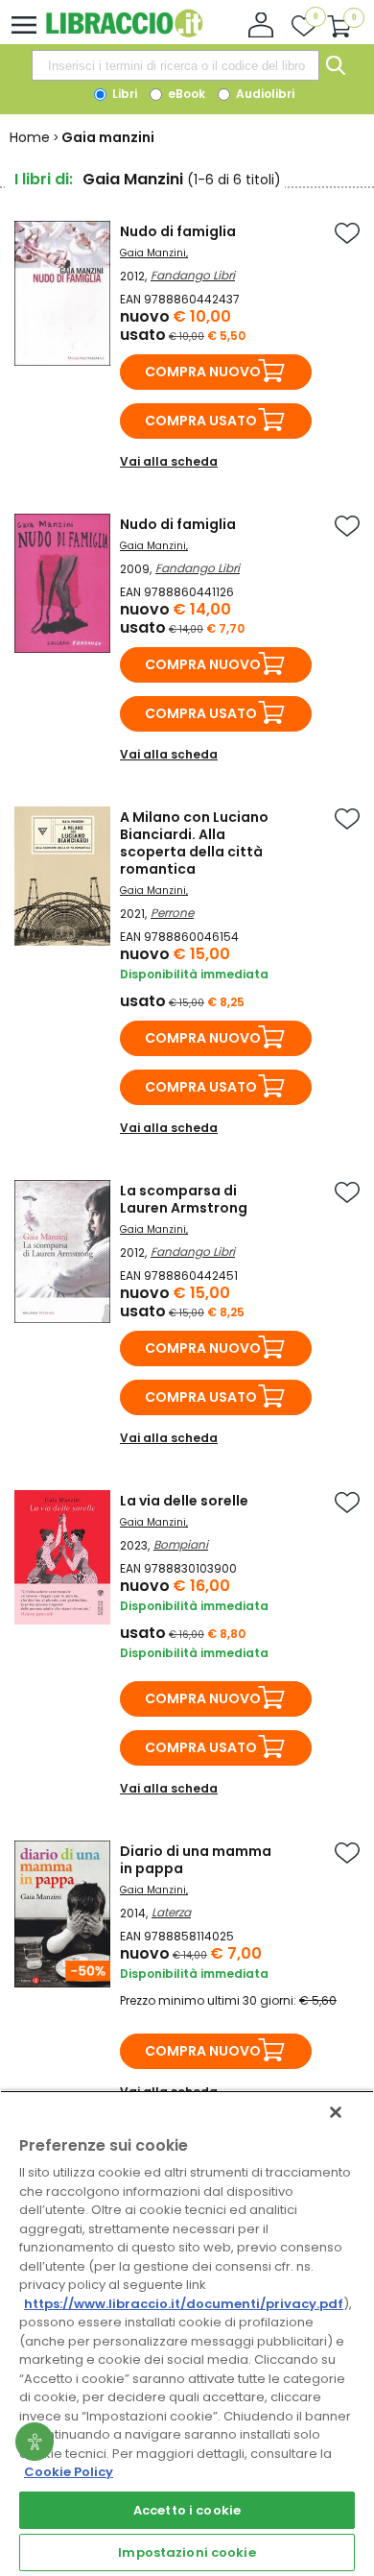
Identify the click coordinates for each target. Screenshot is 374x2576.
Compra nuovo (203, 372)
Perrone (172, 913)
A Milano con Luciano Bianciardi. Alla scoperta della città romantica (194, 843)
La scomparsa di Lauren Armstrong (184, 1199)
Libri (123, 94)
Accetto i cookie (187, 2510)
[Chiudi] (336, 2112)
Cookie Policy (69, 2472)
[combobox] (175, 65)
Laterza (171, 1912)
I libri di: (44, 179)
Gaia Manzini (153, 253)
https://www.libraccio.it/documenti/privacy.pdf (184, 2304)
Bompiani (181, 1544)
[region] (187, 2333)
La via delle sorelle (184, 1501)
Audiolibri (264, 94)
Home (30, 137)
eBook (185, 94)
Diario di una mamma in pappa (196, 1860)
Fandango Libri (193, 275)
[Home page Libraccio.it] (124, 33)
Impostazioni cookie (187, 2552)
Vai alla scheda (169, 461)
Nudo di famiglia (178, 231)
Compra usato (201, 421)
